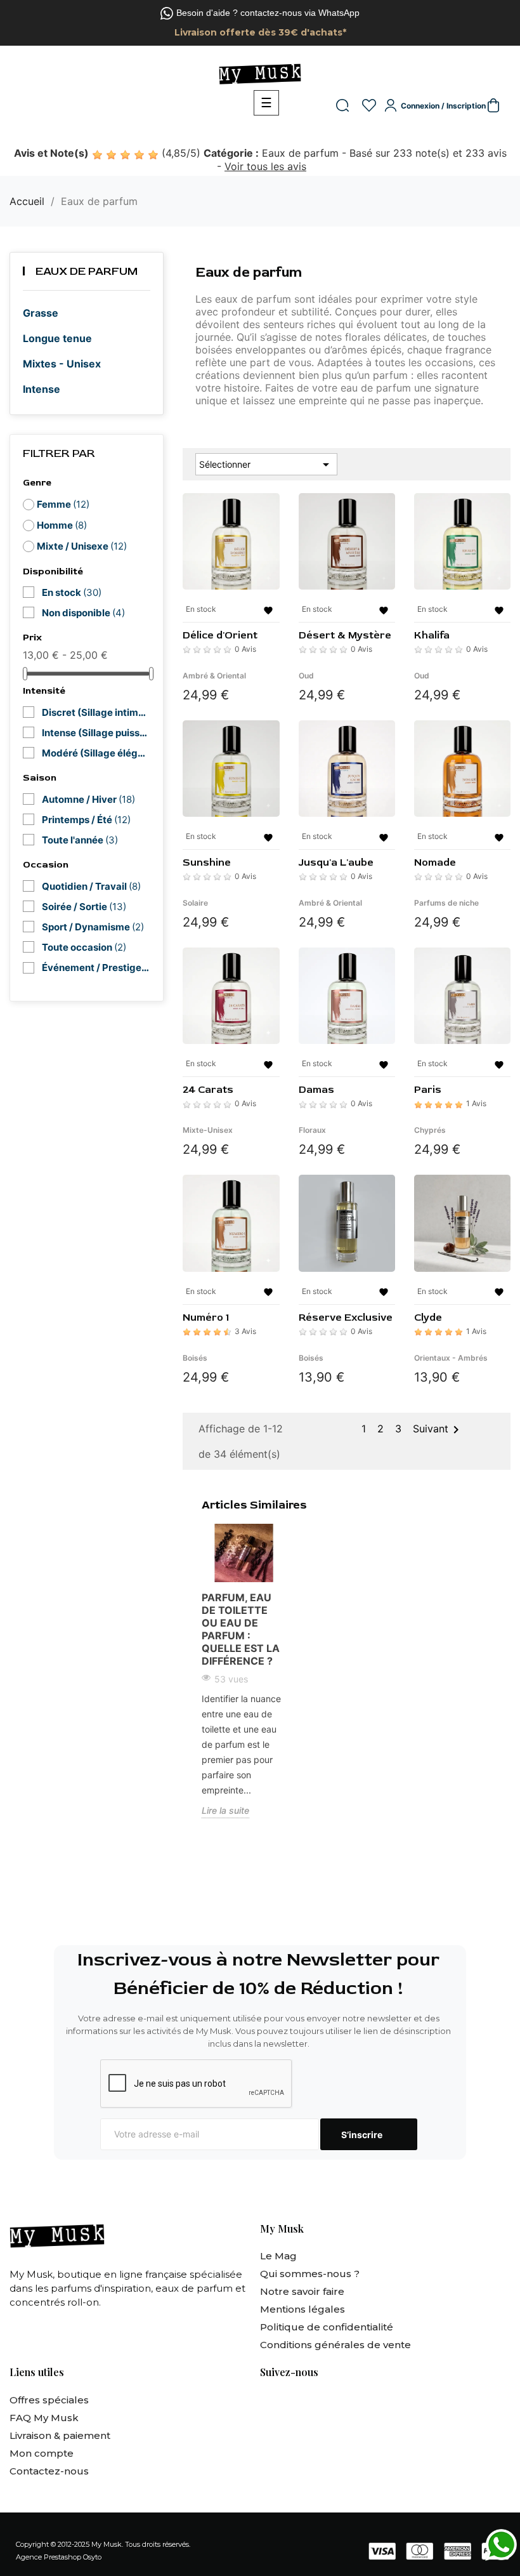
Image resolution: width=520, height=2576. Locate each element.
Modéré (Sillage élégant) (96, 753)
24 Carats (208, 1090)
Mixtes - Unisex (62, 364)
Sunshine (207, 862)
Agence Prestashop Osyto (59, 2557)
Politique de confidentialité (327, 2327)
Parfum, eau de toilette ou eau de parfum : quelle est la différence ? (241, 1629)
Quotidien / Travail (91, 886)
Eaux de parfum (87, 271)
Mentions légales (302, 2309)
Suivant (438, 1430)
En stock (72, 592)
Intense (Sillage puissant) (96, 733)
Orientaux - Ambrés (451, 1358)
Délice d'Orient (220, 635)
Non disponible (83, 613)
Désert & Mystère (345, 635)
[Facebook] (268, 2404)
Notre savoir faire (302, 2291)
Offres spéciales (49, 2400)
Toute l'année (80, 840)
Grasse (41, 313)
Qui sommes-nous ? (310, 2274)
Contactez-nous (49, 2471)
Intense (42, 389)
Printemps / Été (86, 820)
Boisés (195, 1358)
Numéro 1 (206, 1318)
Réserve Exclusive (346, 1318)
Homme (62, 525)
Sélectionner (266, 465)
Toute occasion (84, 947)
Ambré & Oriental (214, 676)
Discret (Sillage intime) (96, 712)
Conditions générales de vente (335, 2345)
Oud (306, 676)
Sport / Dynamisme (93, 927)
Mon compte (42, 2453)
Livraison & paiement (60, 2435)
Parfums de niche (446, 903)
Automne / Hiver (88, 799)
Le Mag (278, 2256)
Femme (63, 504)
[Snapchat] (337, 2404)
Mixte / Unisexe (82, 546)
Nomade (435, 862)
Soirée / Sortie (84, 907)
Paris (428, 1090)
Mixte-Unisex (208, 1130)
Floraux (312, 1130)
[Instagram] (302, 2404)
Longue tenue (57, 338)
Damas (316, 1090)
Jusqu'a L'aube (336, 862)
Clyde (428, 1318)
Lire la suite (225, 1810)
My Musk (107, 2544)
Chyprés (430, 1130)
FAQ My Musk (44, 2418)
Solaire (195, 903)
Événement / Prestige (96, 968)
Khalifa (432, 635)
